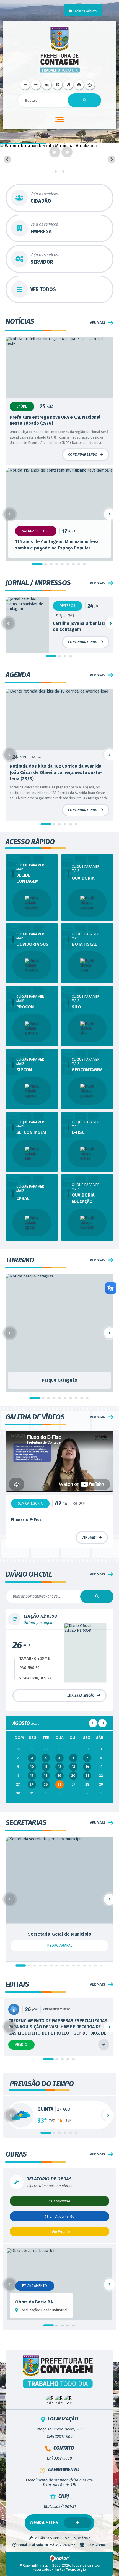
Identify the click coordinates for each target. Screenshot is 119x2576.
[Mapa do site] (79, 85)
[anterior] (93, 1748)
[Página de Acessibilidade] (90, 85)
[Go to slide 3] (63, 172)
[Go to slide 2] (59, 172)
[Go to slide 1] (56, 172)
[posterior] (102, 1748)
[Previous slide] (7, 160)
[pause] (67, 152)
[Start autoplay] (55, 152)
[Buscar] (84, 100)
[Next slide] (112, 160)
